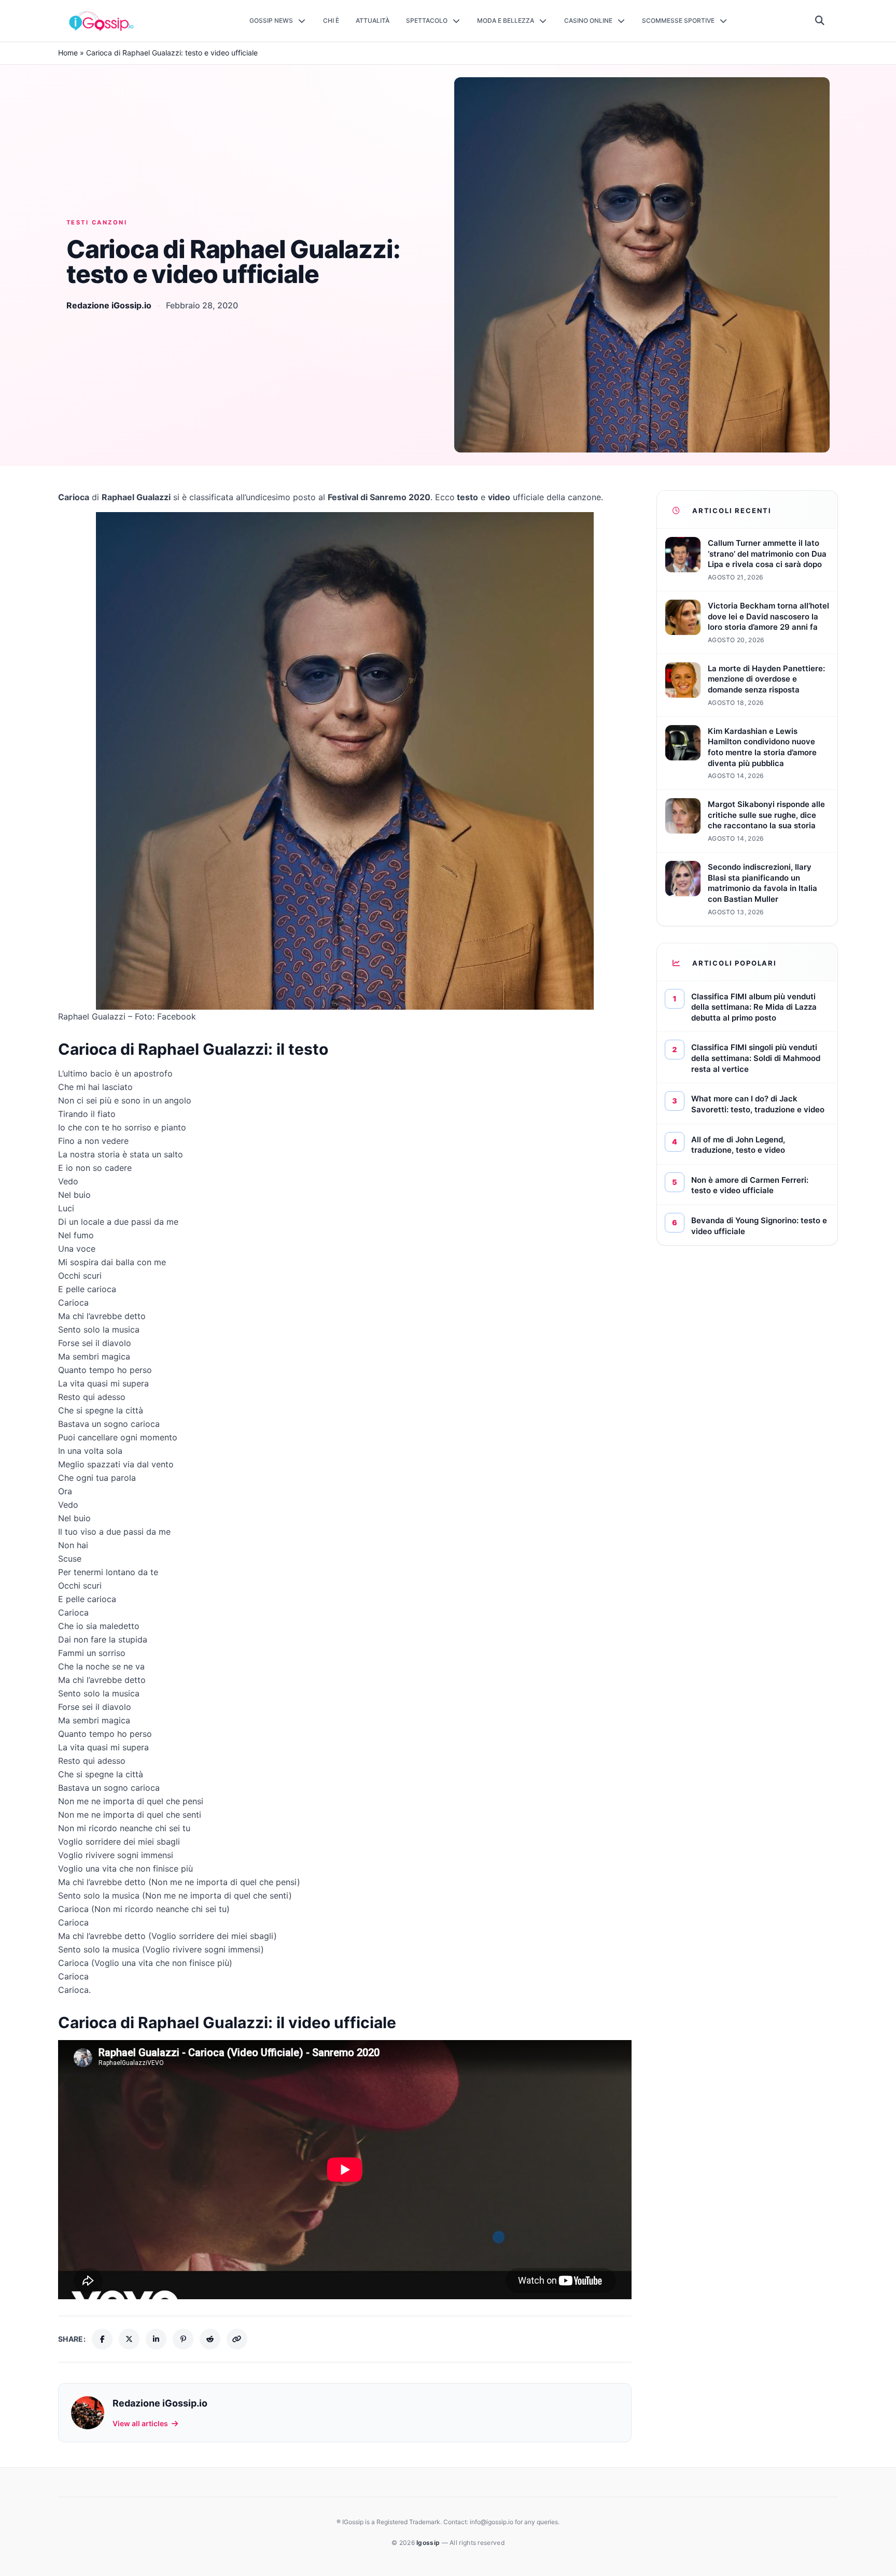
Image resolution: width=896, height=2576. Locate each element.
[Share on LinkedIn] (156, 2339)
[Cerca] (820, 21)
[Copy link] (237, 2339)
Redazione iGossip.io (109, 305)
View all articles (140, 2423)
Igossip (429, 2543)
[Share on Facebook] (102, 2339)
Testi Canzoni (97, 222)
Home (68, 53)
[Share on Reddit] (210, 2339)
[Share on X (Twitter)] (129, 2339)
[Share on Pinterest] (183, 2339)
